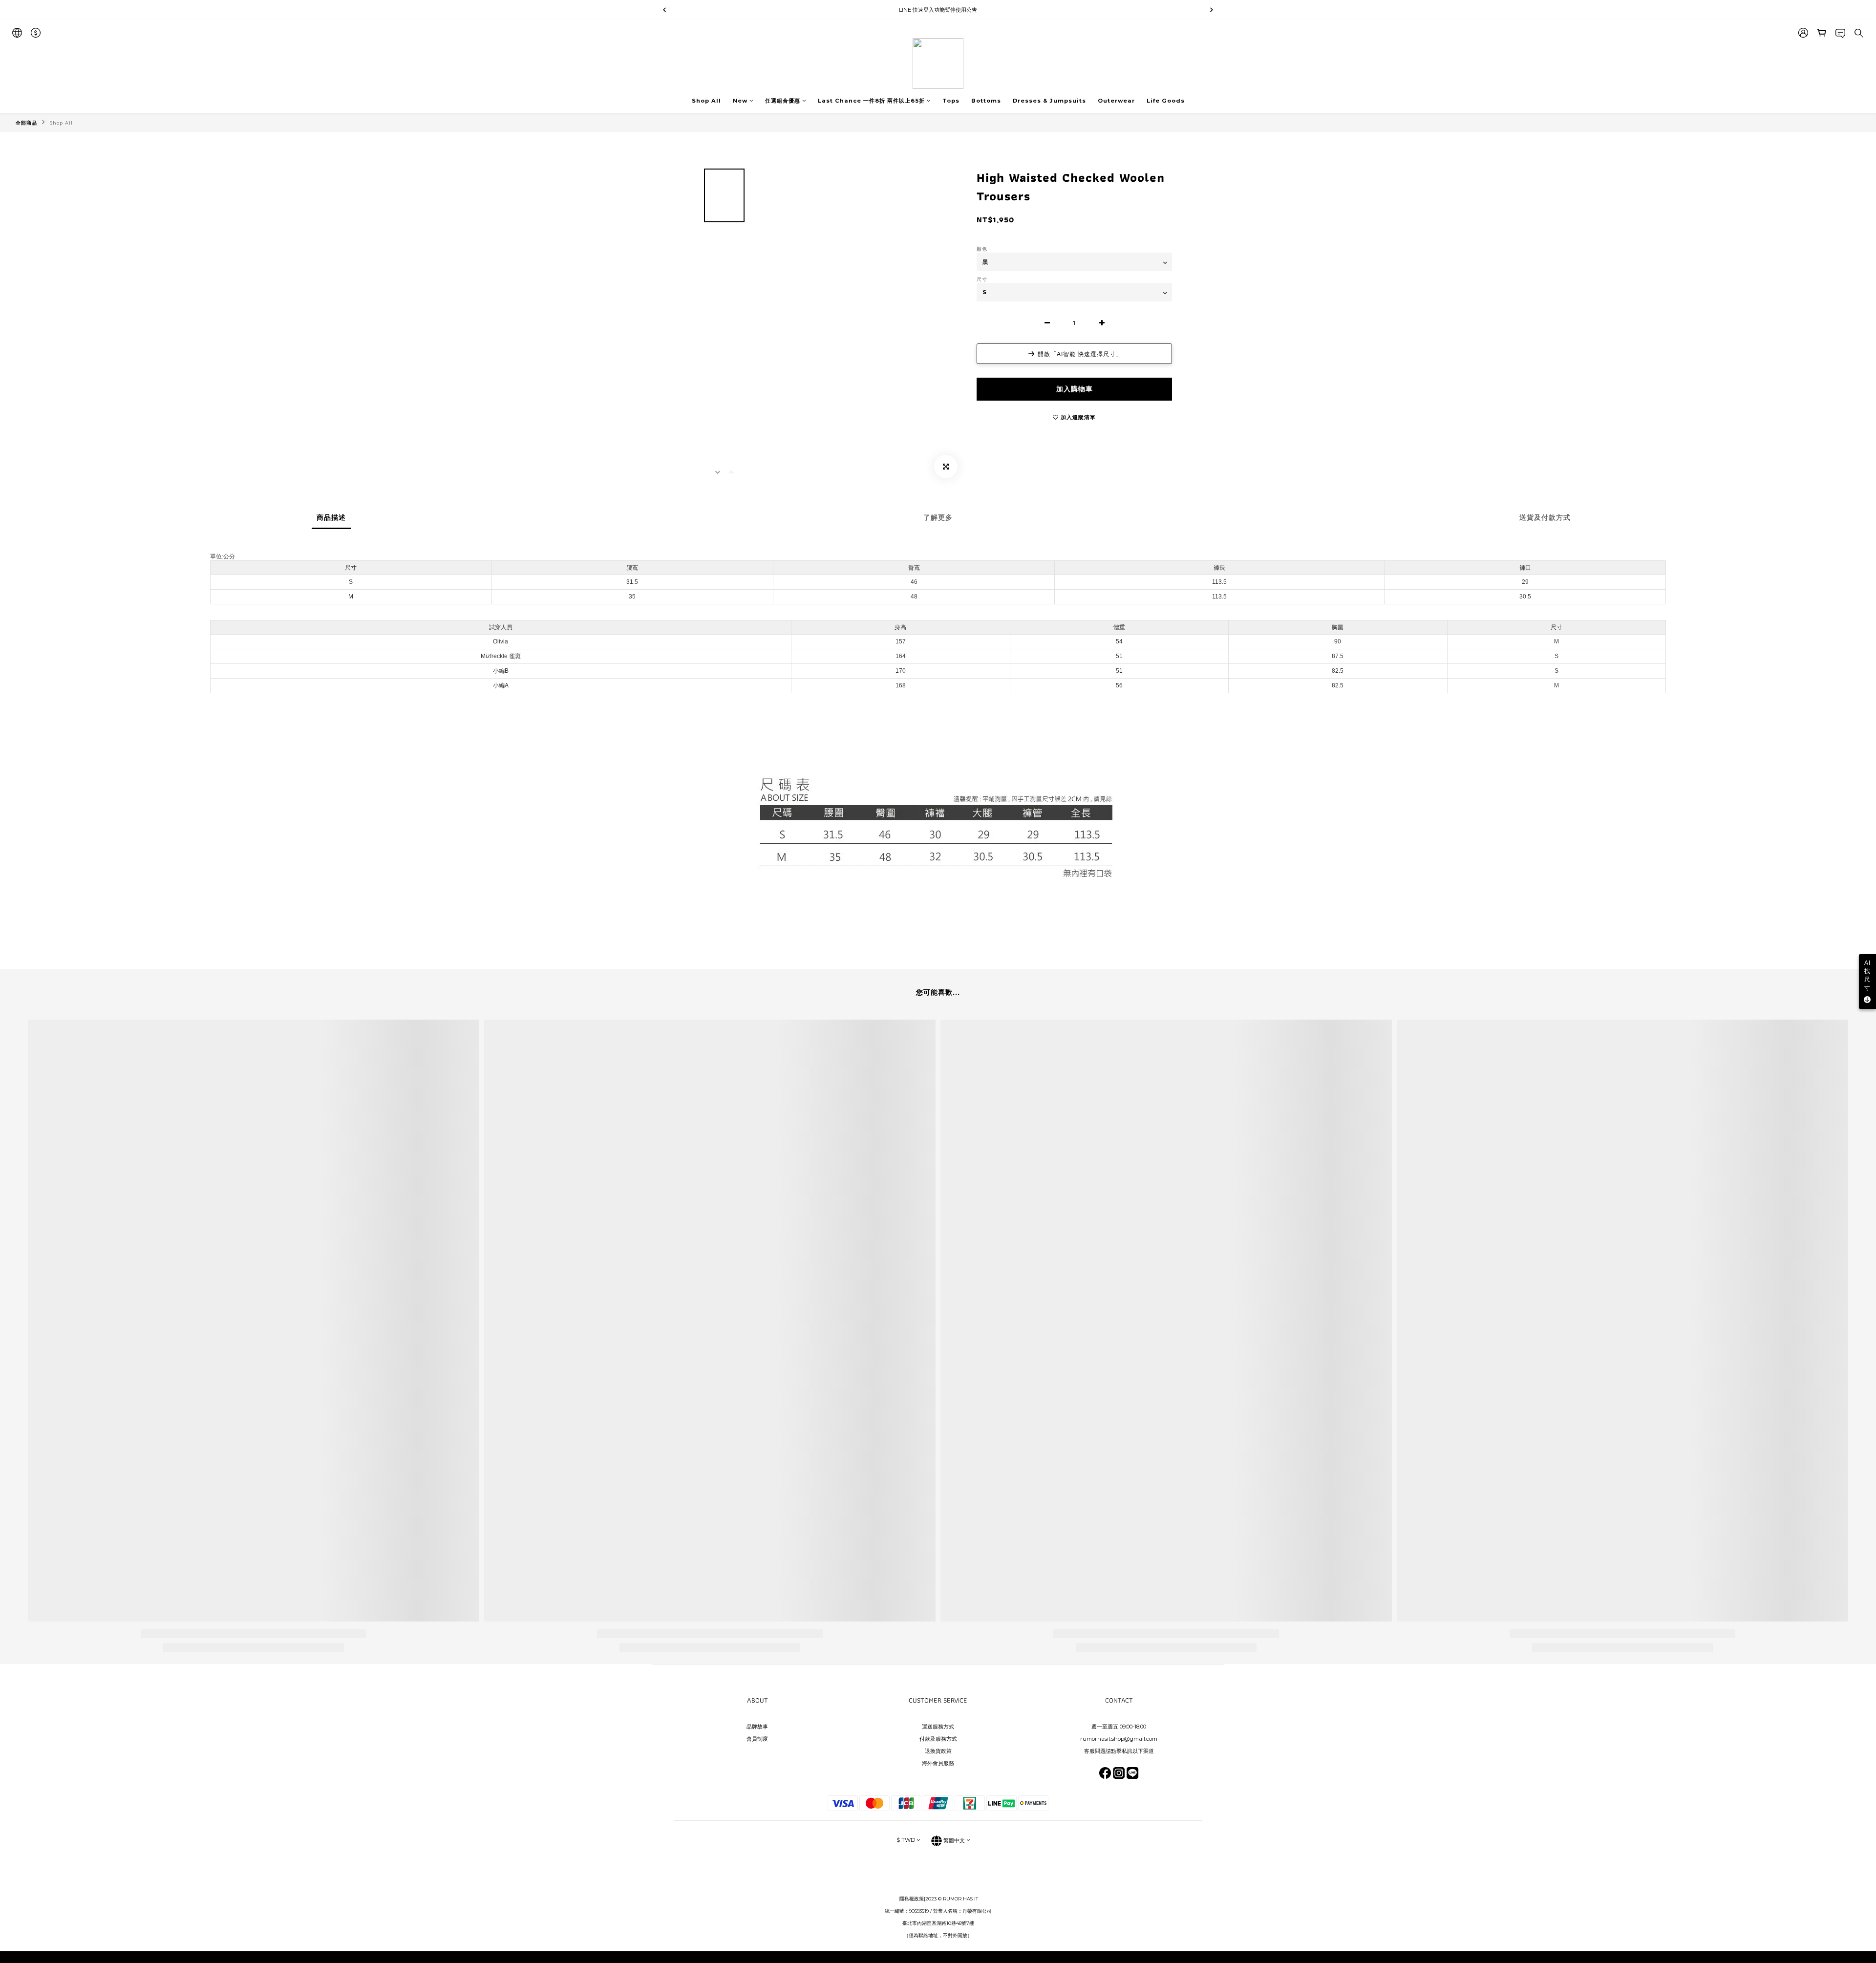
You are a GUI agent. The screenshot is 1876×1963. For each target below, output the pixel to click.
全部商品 (26, 123)
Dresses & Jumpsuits (1049, 101)
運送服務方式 (938, 1727)
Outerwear (1116, 101)
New (740, 101)
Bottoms (986, 101)
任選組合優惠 (783, 101)
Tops (951, 101)
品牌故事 (757, 1727)
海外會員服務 (938, 1763)
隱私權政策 (912, 1899)
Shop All (706, 101)
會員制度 (757, 1739)
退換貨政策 (938, 1751)
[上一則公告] (664, 10)
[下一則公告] (1212, 10)
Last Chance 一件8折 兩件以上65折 (871, 101)
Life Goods (1166, 101)
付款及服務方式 (938, 1739)
